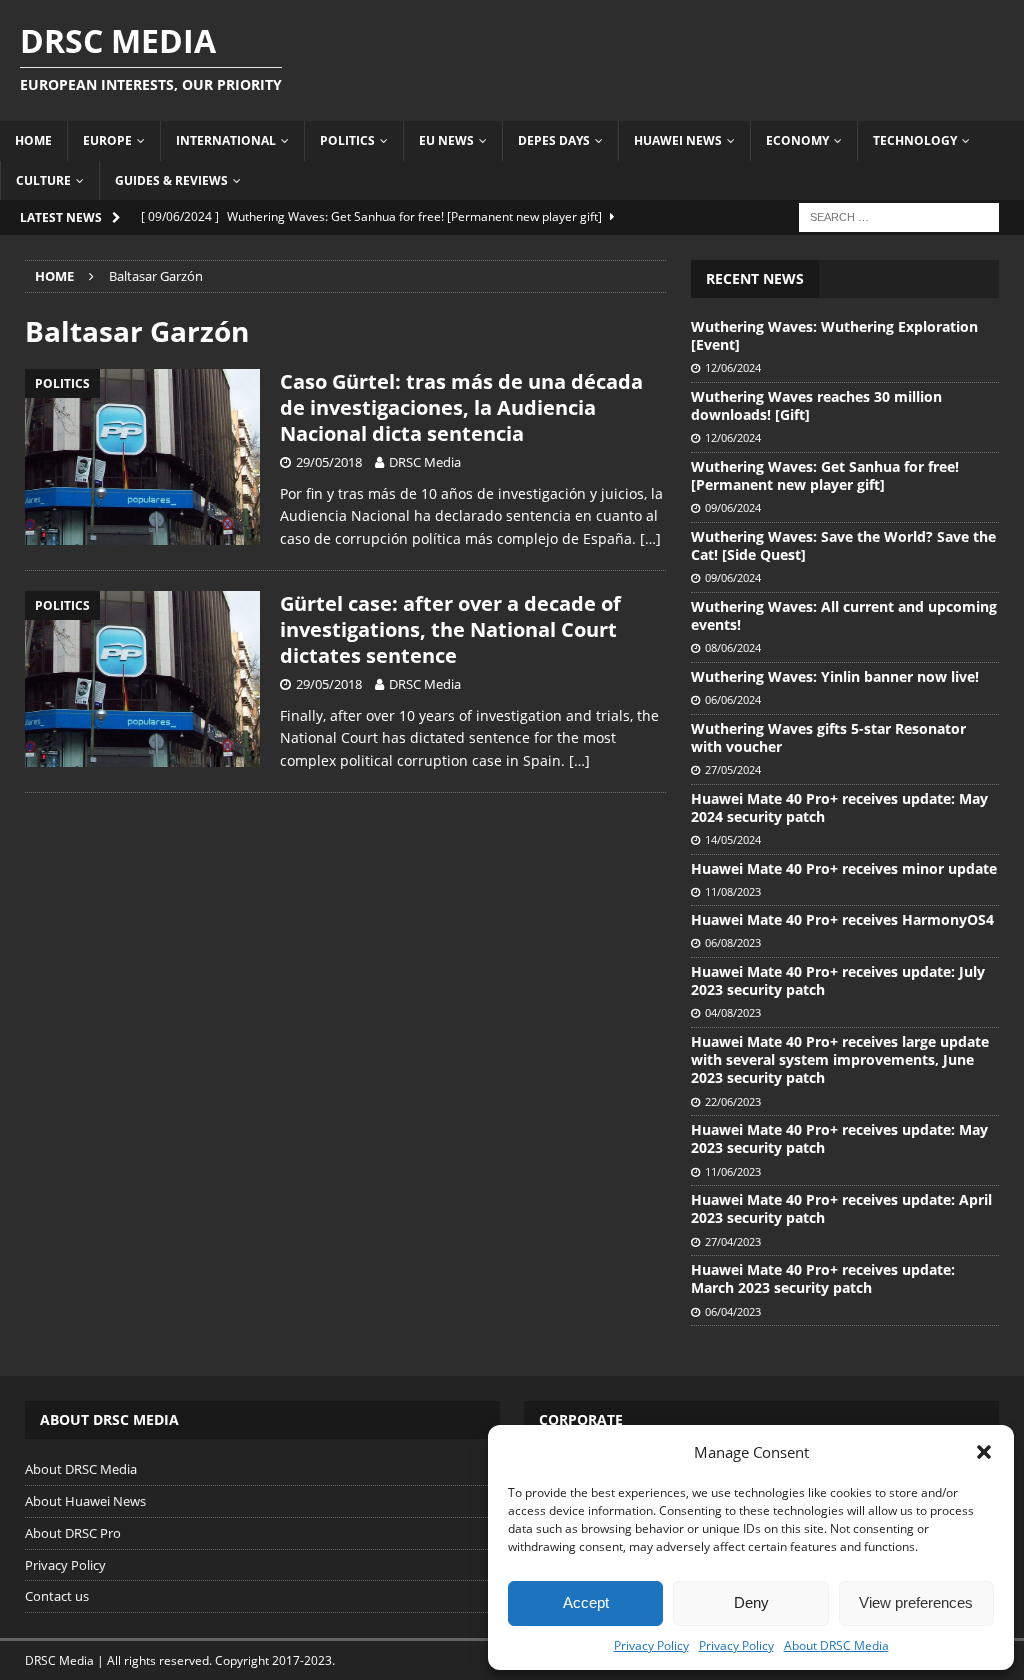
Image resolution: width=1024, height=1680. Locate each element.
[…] (650, 538)
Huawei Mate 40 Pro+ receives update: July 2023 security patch (838, 980)
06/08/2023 (733, 942)
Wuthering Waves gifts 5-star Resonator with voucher (828, 737)
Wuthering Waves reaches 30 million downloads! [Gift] (816, 405)
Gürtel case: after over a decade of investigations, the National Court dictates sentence (450, 629)
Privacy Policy (651, 1645)
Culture (43, 180)
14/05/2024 (733, 839)
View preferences (916, 1602)
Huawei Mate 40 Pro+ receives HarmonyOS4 (842, 919)
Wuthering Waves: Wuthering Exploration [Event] (834, 335)
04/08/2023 (733, 1012)
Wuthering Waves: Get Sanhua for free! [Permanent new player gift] (825, 475)
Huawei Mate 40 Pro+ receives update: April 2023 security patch (841, 1208)
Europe (107, 140)
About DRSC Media (836, 1645)
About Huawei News (85, 1501)
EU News (446, 140)
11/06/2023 (733, 1171)
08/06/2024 (733, 647)
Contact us (57, 1596)
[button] (984, 1452)
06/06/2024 (733, 699)
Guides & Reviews (171, 180)
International (226, 140)
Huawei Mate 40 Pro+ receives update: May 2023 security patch (839, 1138)
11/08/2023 (733, 891)
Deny (751, 1602)
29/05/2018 (329, 462)
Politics (347, 140)
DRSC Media (425, 462)
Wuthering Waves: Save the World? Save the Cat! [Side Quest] (843, 545)
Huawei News (678, 140)
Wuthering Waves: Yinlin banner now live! (835, 676)
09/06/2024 (733, 507)
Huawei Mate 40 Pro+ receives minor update (844, 868)
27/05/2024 (733, 769)
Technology (915, 140)
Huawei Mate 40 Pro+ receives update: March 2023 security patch (823, 1278)
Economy (797, 140)
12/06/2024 (733, 367)
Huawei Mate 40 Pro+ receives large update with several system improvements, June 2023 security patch (840, 1059)
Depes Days (554, 140)
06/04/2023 (733, 1311)
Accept (586, 1602)
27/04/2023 (733, 1241)
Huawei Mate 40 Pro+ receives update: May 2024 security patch (839, 807)
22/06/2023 (733, 1101)
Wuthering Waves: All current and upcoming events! (844, 615)
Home (33, 140)
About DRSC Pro (73, 1533)
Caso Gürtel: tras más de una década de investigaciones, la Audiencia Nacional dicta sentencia (461, 407)
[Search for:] (899, 215)
